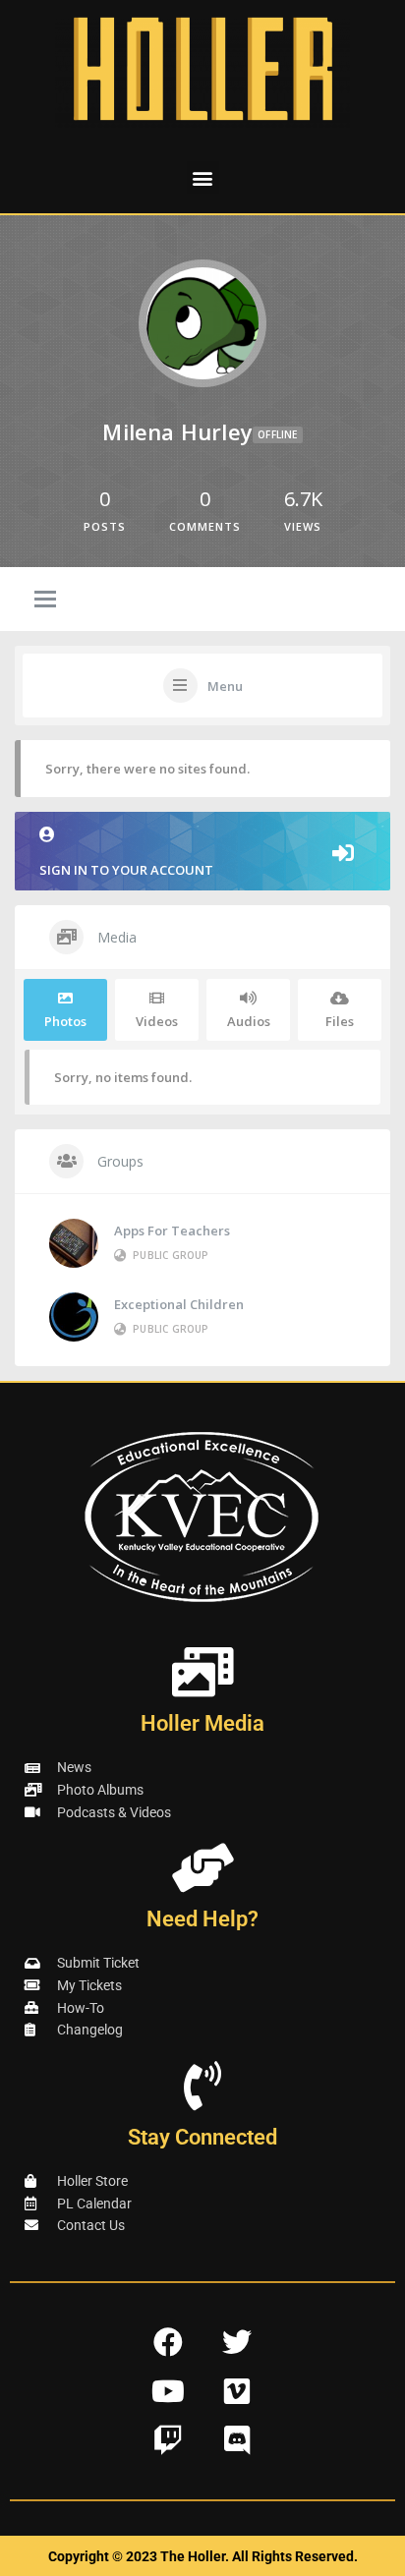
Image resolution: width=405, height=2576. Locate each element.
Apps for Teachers (172, 1231)
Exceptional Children (179, 1304)
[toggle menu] (45, 601)
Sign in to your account (126, 870)
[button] (203, 177)
